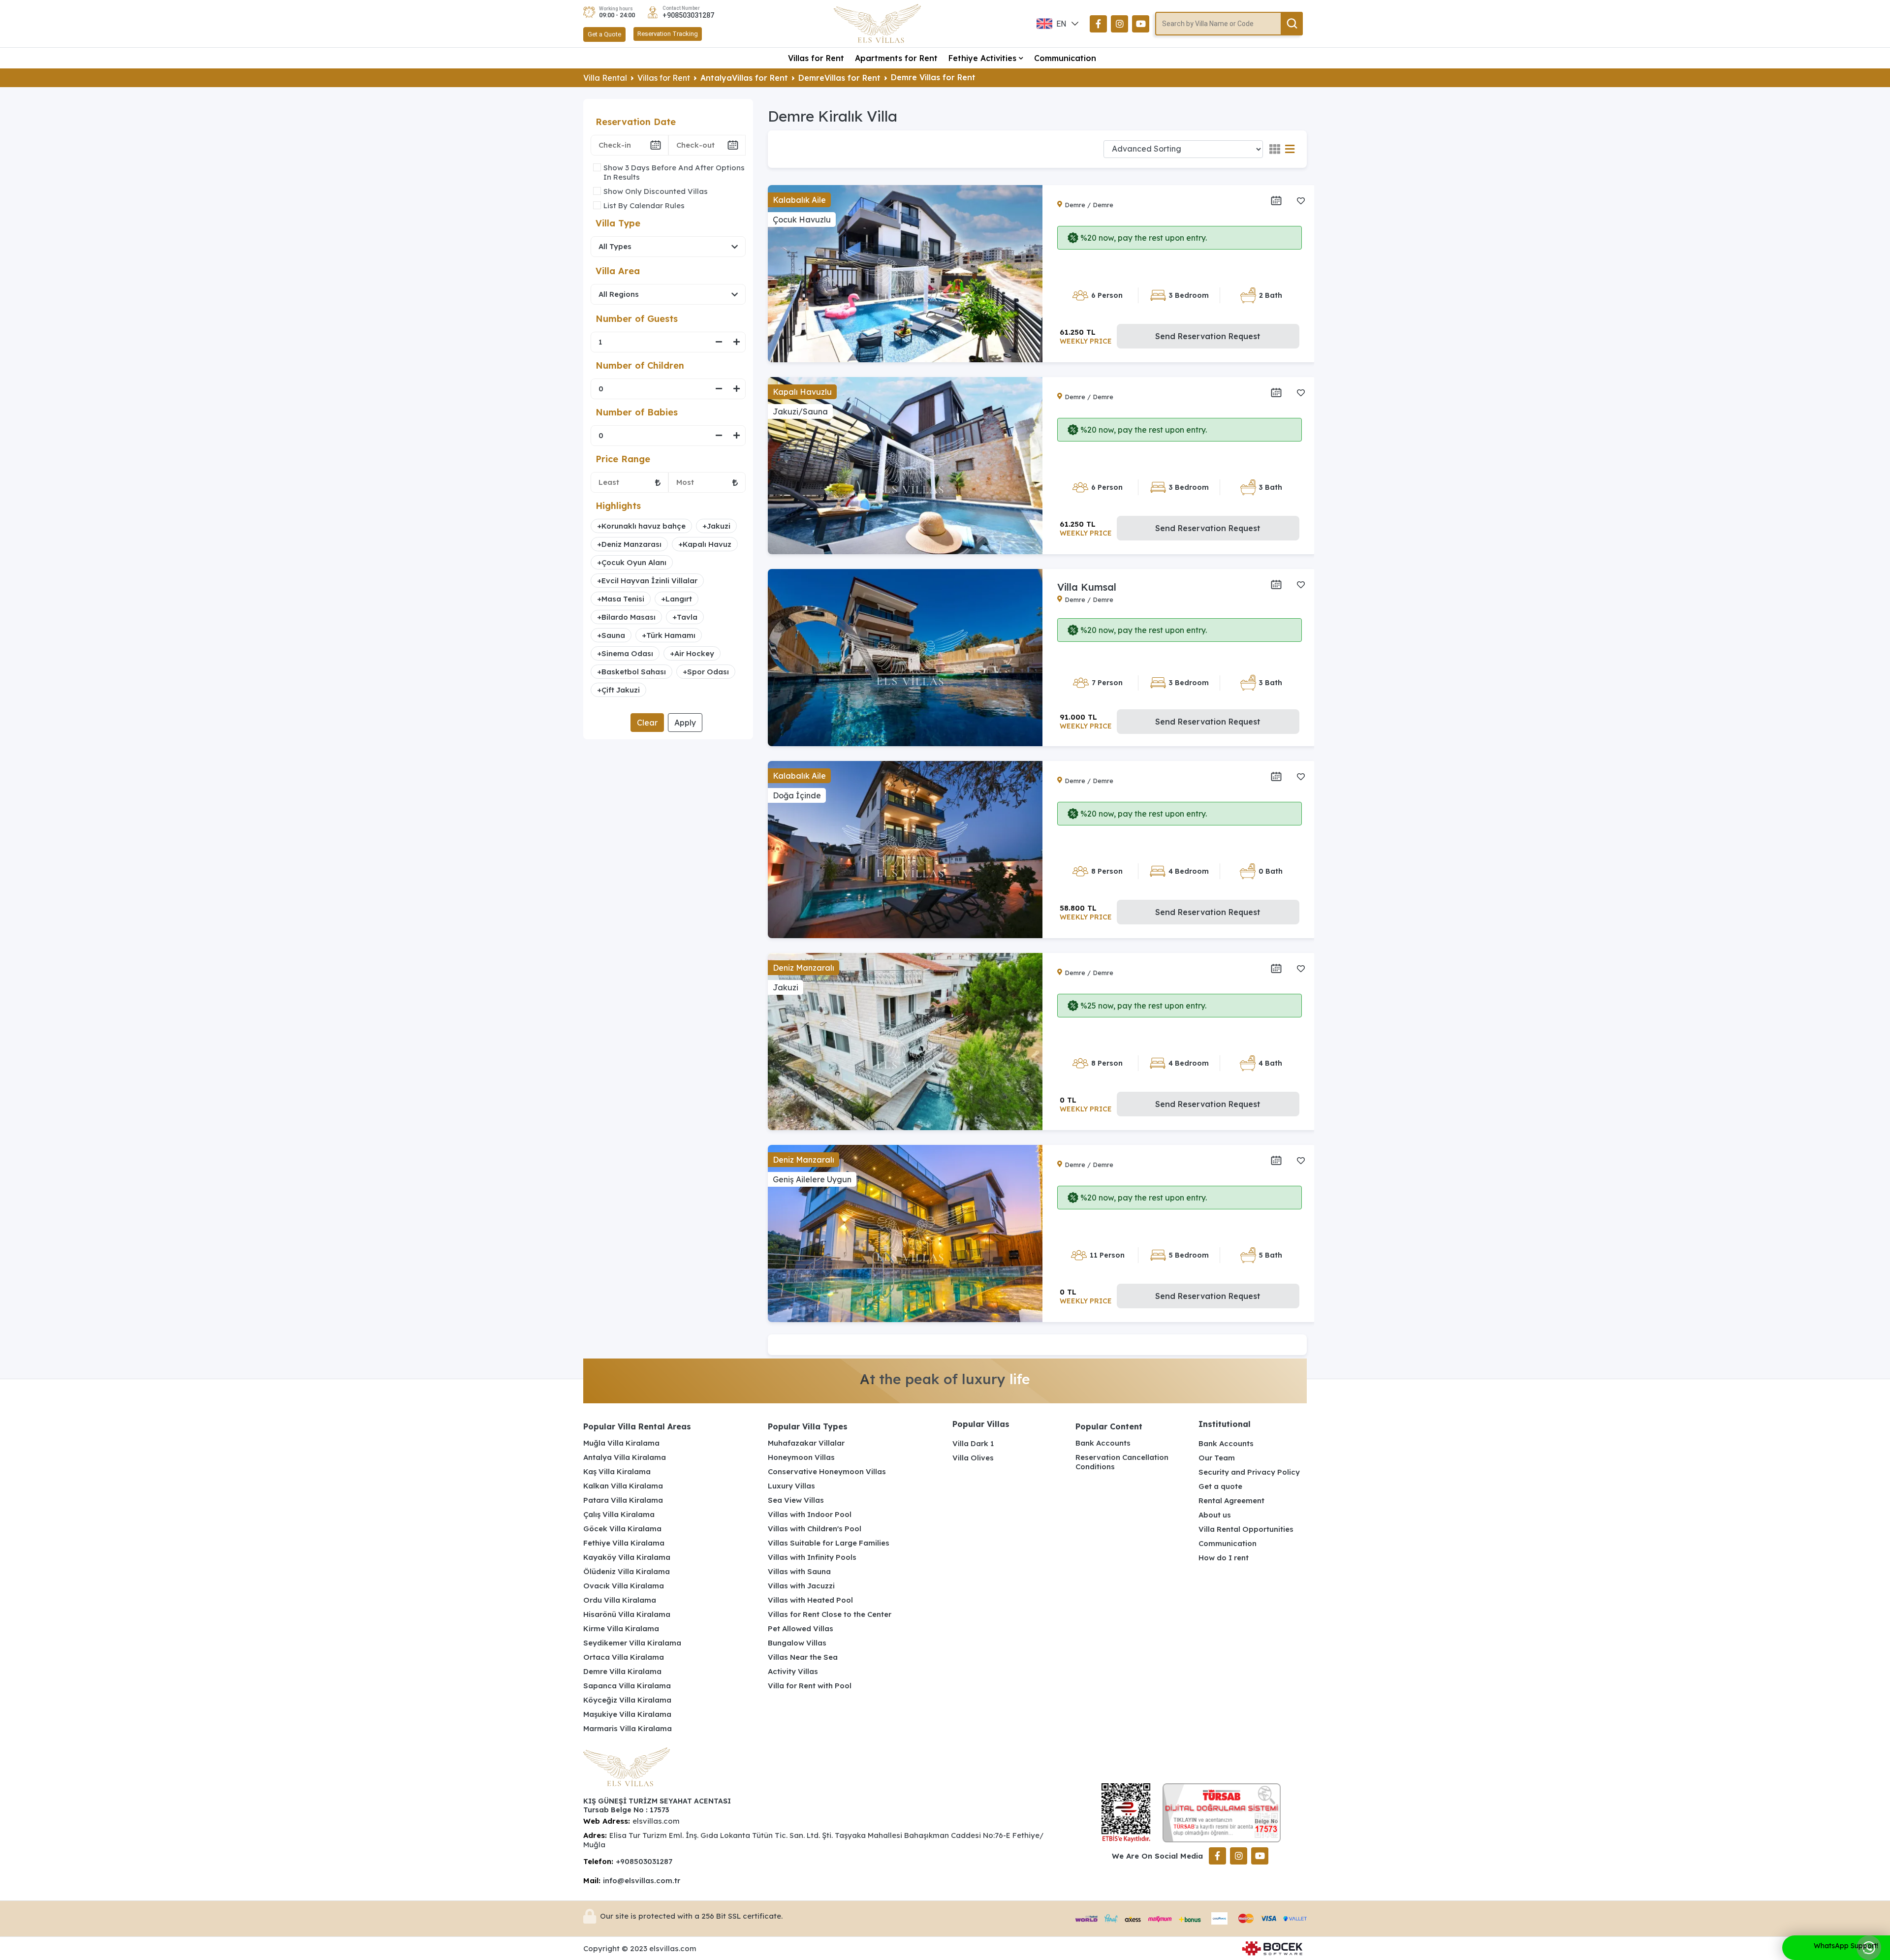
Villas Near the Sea (803, 1657)
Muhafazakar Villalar (806, 1443)
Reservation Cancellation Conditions (1122, 1462)
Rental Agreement (1231, 1501)
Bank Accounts (1103, 1443)
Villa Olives (973, 1458)
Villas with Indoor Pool (810, 1514)
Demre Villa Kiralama (622, 1671)
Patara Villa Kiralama (623, 1500)
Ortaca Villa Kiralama (624, 1657)
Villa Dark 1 (973, 1443)
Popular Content (1109, 1426)
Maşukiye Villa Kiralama (627, 1714)
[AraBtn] (1292, 24)
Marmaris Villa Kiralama (628, 1728)
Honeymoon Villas (801, 1457)
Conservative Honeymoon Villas (827, 1471)
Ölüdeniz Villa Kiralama (627, 1571)
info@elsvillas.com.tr (642, 1881)
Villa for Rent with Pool (810, 1686)
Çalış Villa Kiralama (619, 1514)
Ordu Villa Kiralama (620, 1600)
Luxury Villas (791, 1486)
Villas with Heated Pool (810, 1600)
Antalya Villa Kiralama (625, 1457)
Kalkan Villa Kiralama (623, 1486)
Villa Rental (605, 78)
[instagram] (1119, 24)
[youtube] (1141, 24)
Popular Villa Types (808, 1426)
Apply (685, 723)
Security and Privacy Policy (1249, 1472)
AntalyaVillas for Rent (744, 78)
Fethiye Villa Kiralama (624, 1543)
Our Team (1217, 1458)
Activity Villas (793, 1671)
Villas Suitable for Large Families (829, 1543)
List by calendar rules (644, 205)
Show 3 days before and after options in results (674, 172)
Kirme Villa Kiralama (621, 1628)
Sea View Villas (796, 1500)
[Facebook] (1098, 24)
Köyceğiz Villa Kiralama (627, 1700)
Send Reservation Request (1208, 336)
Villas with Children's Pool (815, 1529)
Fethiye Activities (982, 58)
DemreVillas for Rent (839, 78)
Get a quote (1220, 1486)
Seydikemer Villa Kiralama (632, 1643)
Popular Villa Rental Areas (637, 1426)
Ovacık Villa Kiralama (624, 1586)
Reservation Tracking (668, 34)
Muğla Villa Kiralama (621, 1443)
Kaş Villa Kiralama (617, 1471)
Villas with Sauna (799, 1571)
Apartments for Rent (896, 58)
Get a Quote (604, 34)
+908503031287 (688, 15)
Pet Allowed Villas (801, 1628)
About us (1215, 1515)
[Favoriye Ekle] (1301, 201)
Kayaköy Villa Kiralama (627, 1557)
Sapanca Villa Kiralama (627, 1686)
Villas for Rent (816, 58)
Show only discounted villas (656, 191)
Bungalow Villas (797, 1643)
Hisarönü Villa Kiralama (627, 1614)
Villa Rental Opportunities (1246, 1529)
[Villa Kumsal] (905, 658)
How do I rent (1224, 1558)
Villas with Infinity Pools (812, 1557)
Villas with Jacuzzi (801, 1586)
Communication (1065, 58)
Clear (647, 723)
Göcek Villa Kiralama (622, 1529)
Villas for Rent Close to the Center (830, 1614)
